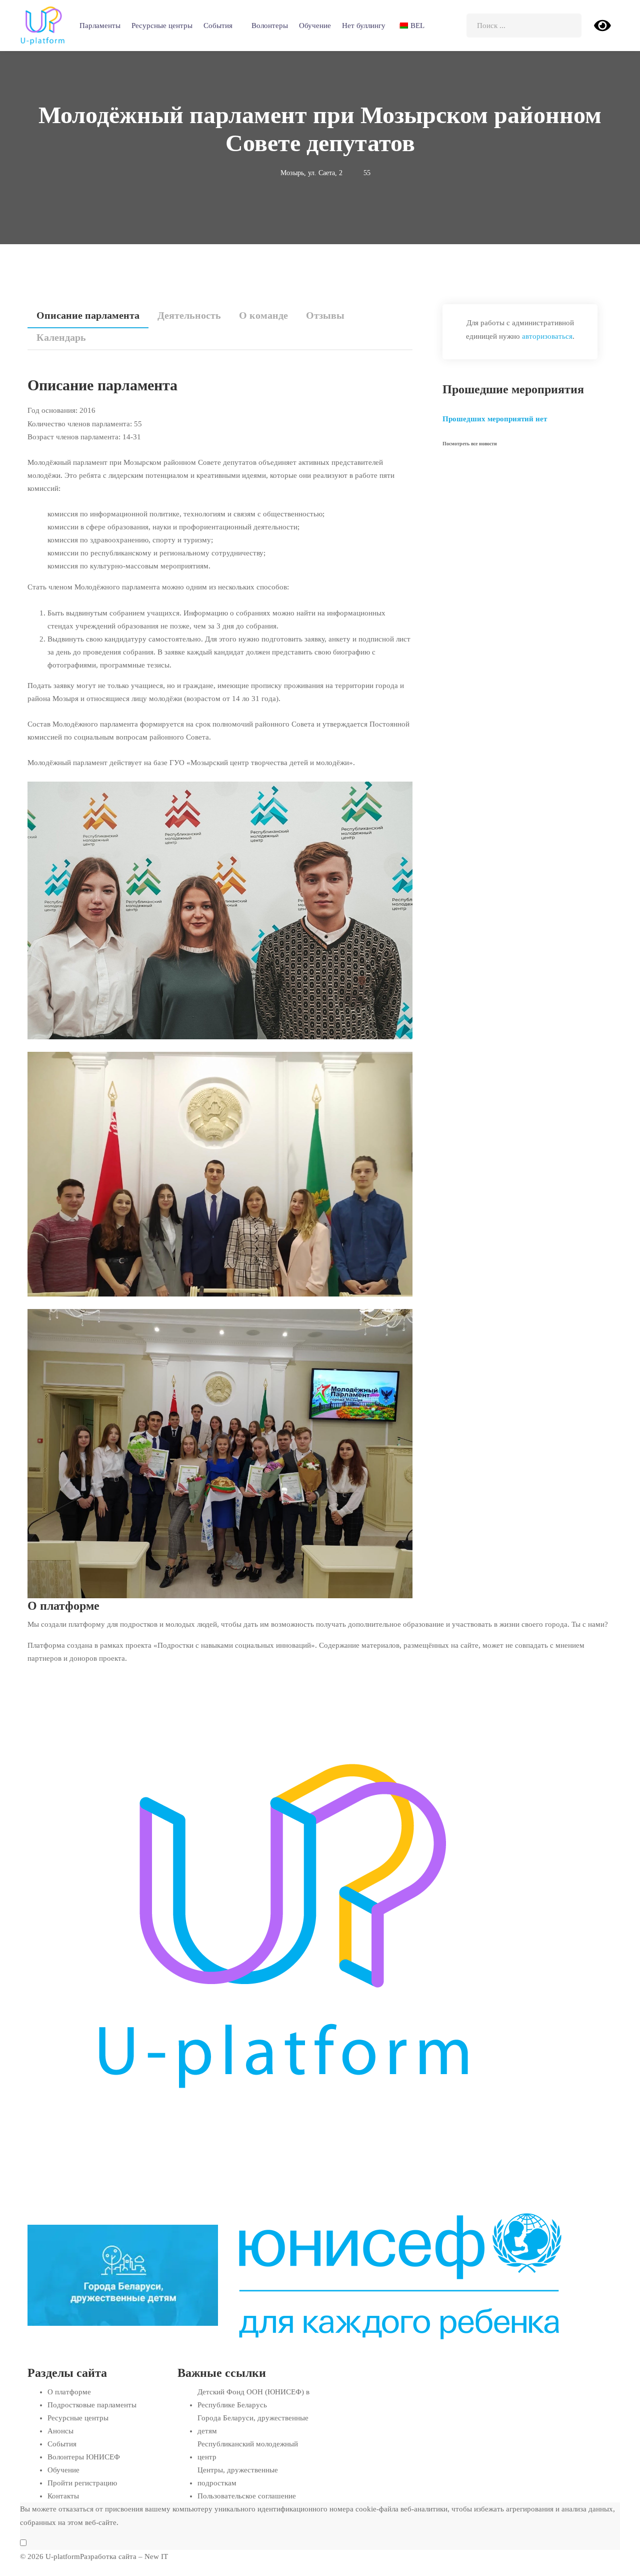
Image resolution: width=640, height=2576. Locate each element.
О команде (263, 315)
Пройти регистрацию (82, 2483)
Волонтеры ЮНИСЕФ (84, 2457)
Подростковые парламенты (92, 2405)
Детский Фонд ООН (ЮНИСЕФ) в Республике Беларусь (253, 2398)
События (218, 26)
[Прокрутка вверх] (1, 2569)
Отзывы (325, 315)
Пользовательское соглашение (247, 2496)
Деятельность (189, 315)
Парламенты (100, 26)
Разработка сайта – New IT (124, 2556)
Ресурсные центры (162, 26)
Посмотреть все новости (470, 444)
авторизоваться (547, 336)
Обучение (315, 26)
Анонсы (60, 2431)
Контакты (63, 2496)
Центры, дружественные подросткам (238, 2476)
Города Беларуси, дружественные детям (253, 2424)
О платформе (69, 2392)
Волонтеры (270, 26)
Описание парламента (88, 315)
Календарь (61, 337)
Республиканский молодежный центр (248, 2450)
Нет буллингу (364, 26)
